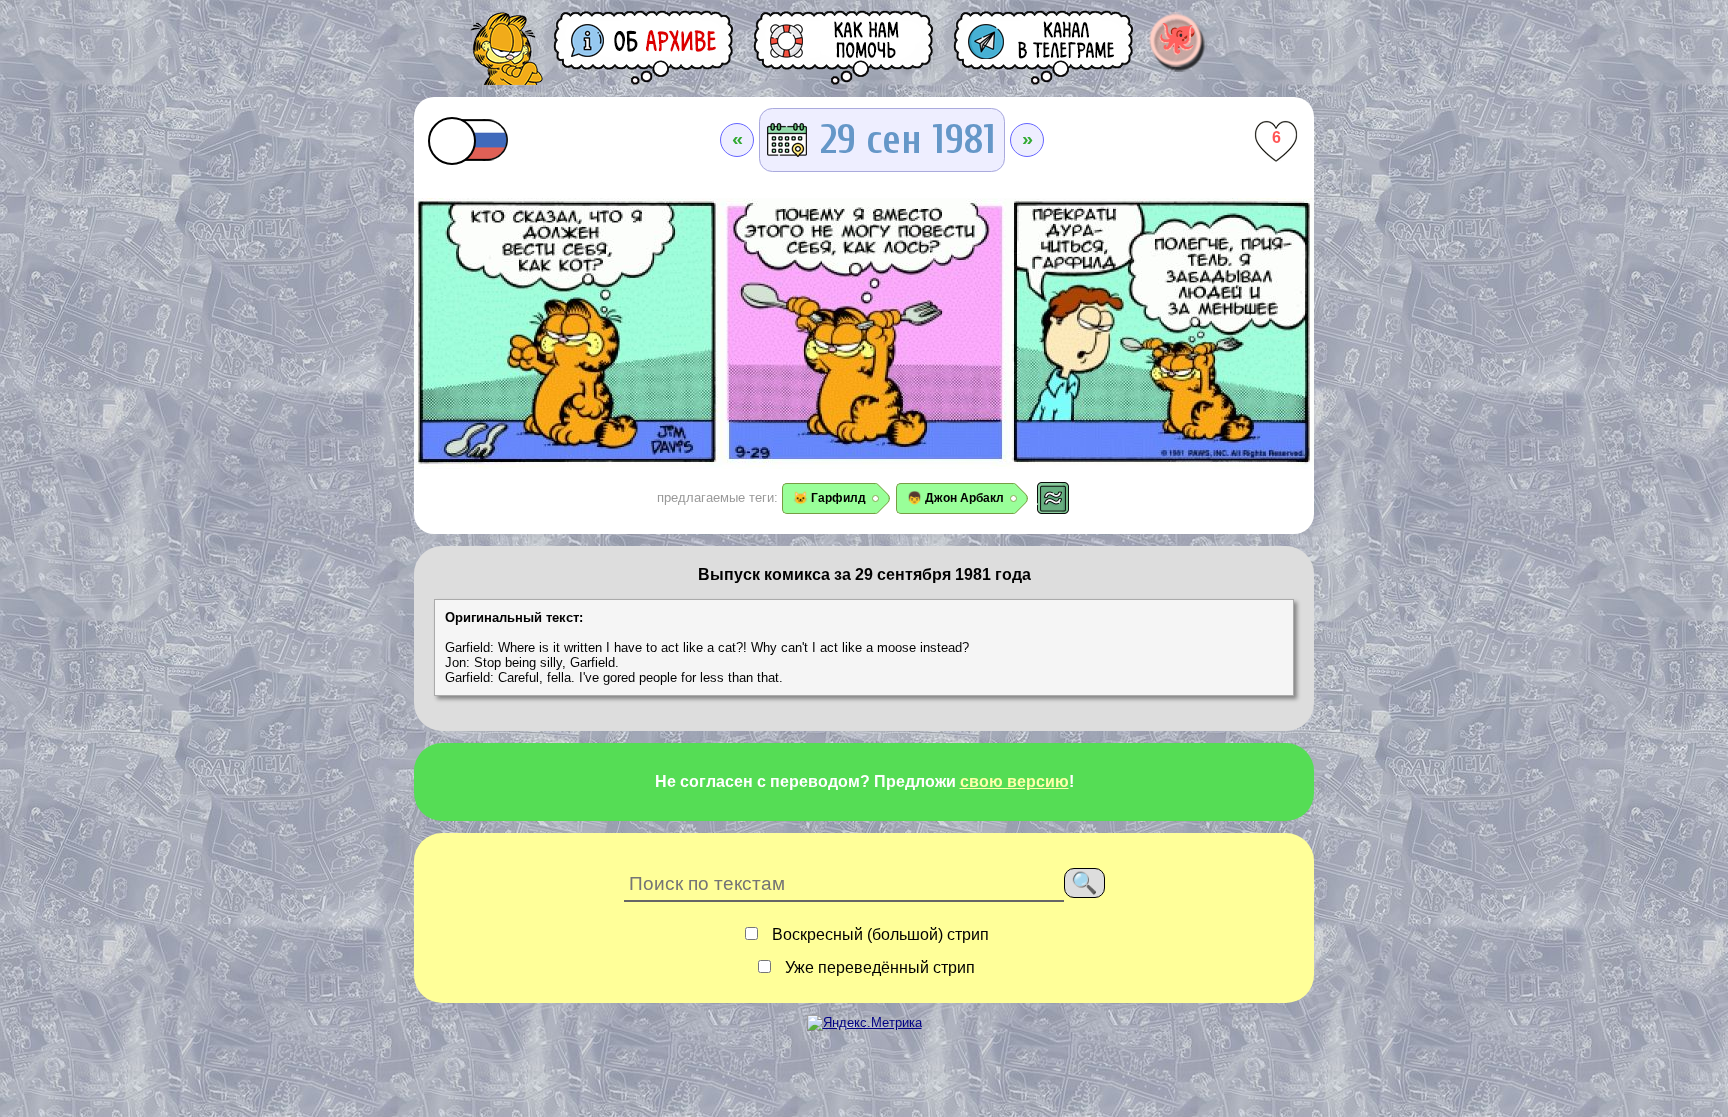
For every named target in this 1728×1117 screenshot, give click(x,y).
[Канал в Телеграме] (1045, 47)
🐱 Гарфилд (829, 498)
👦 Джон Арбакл (955, 498)
